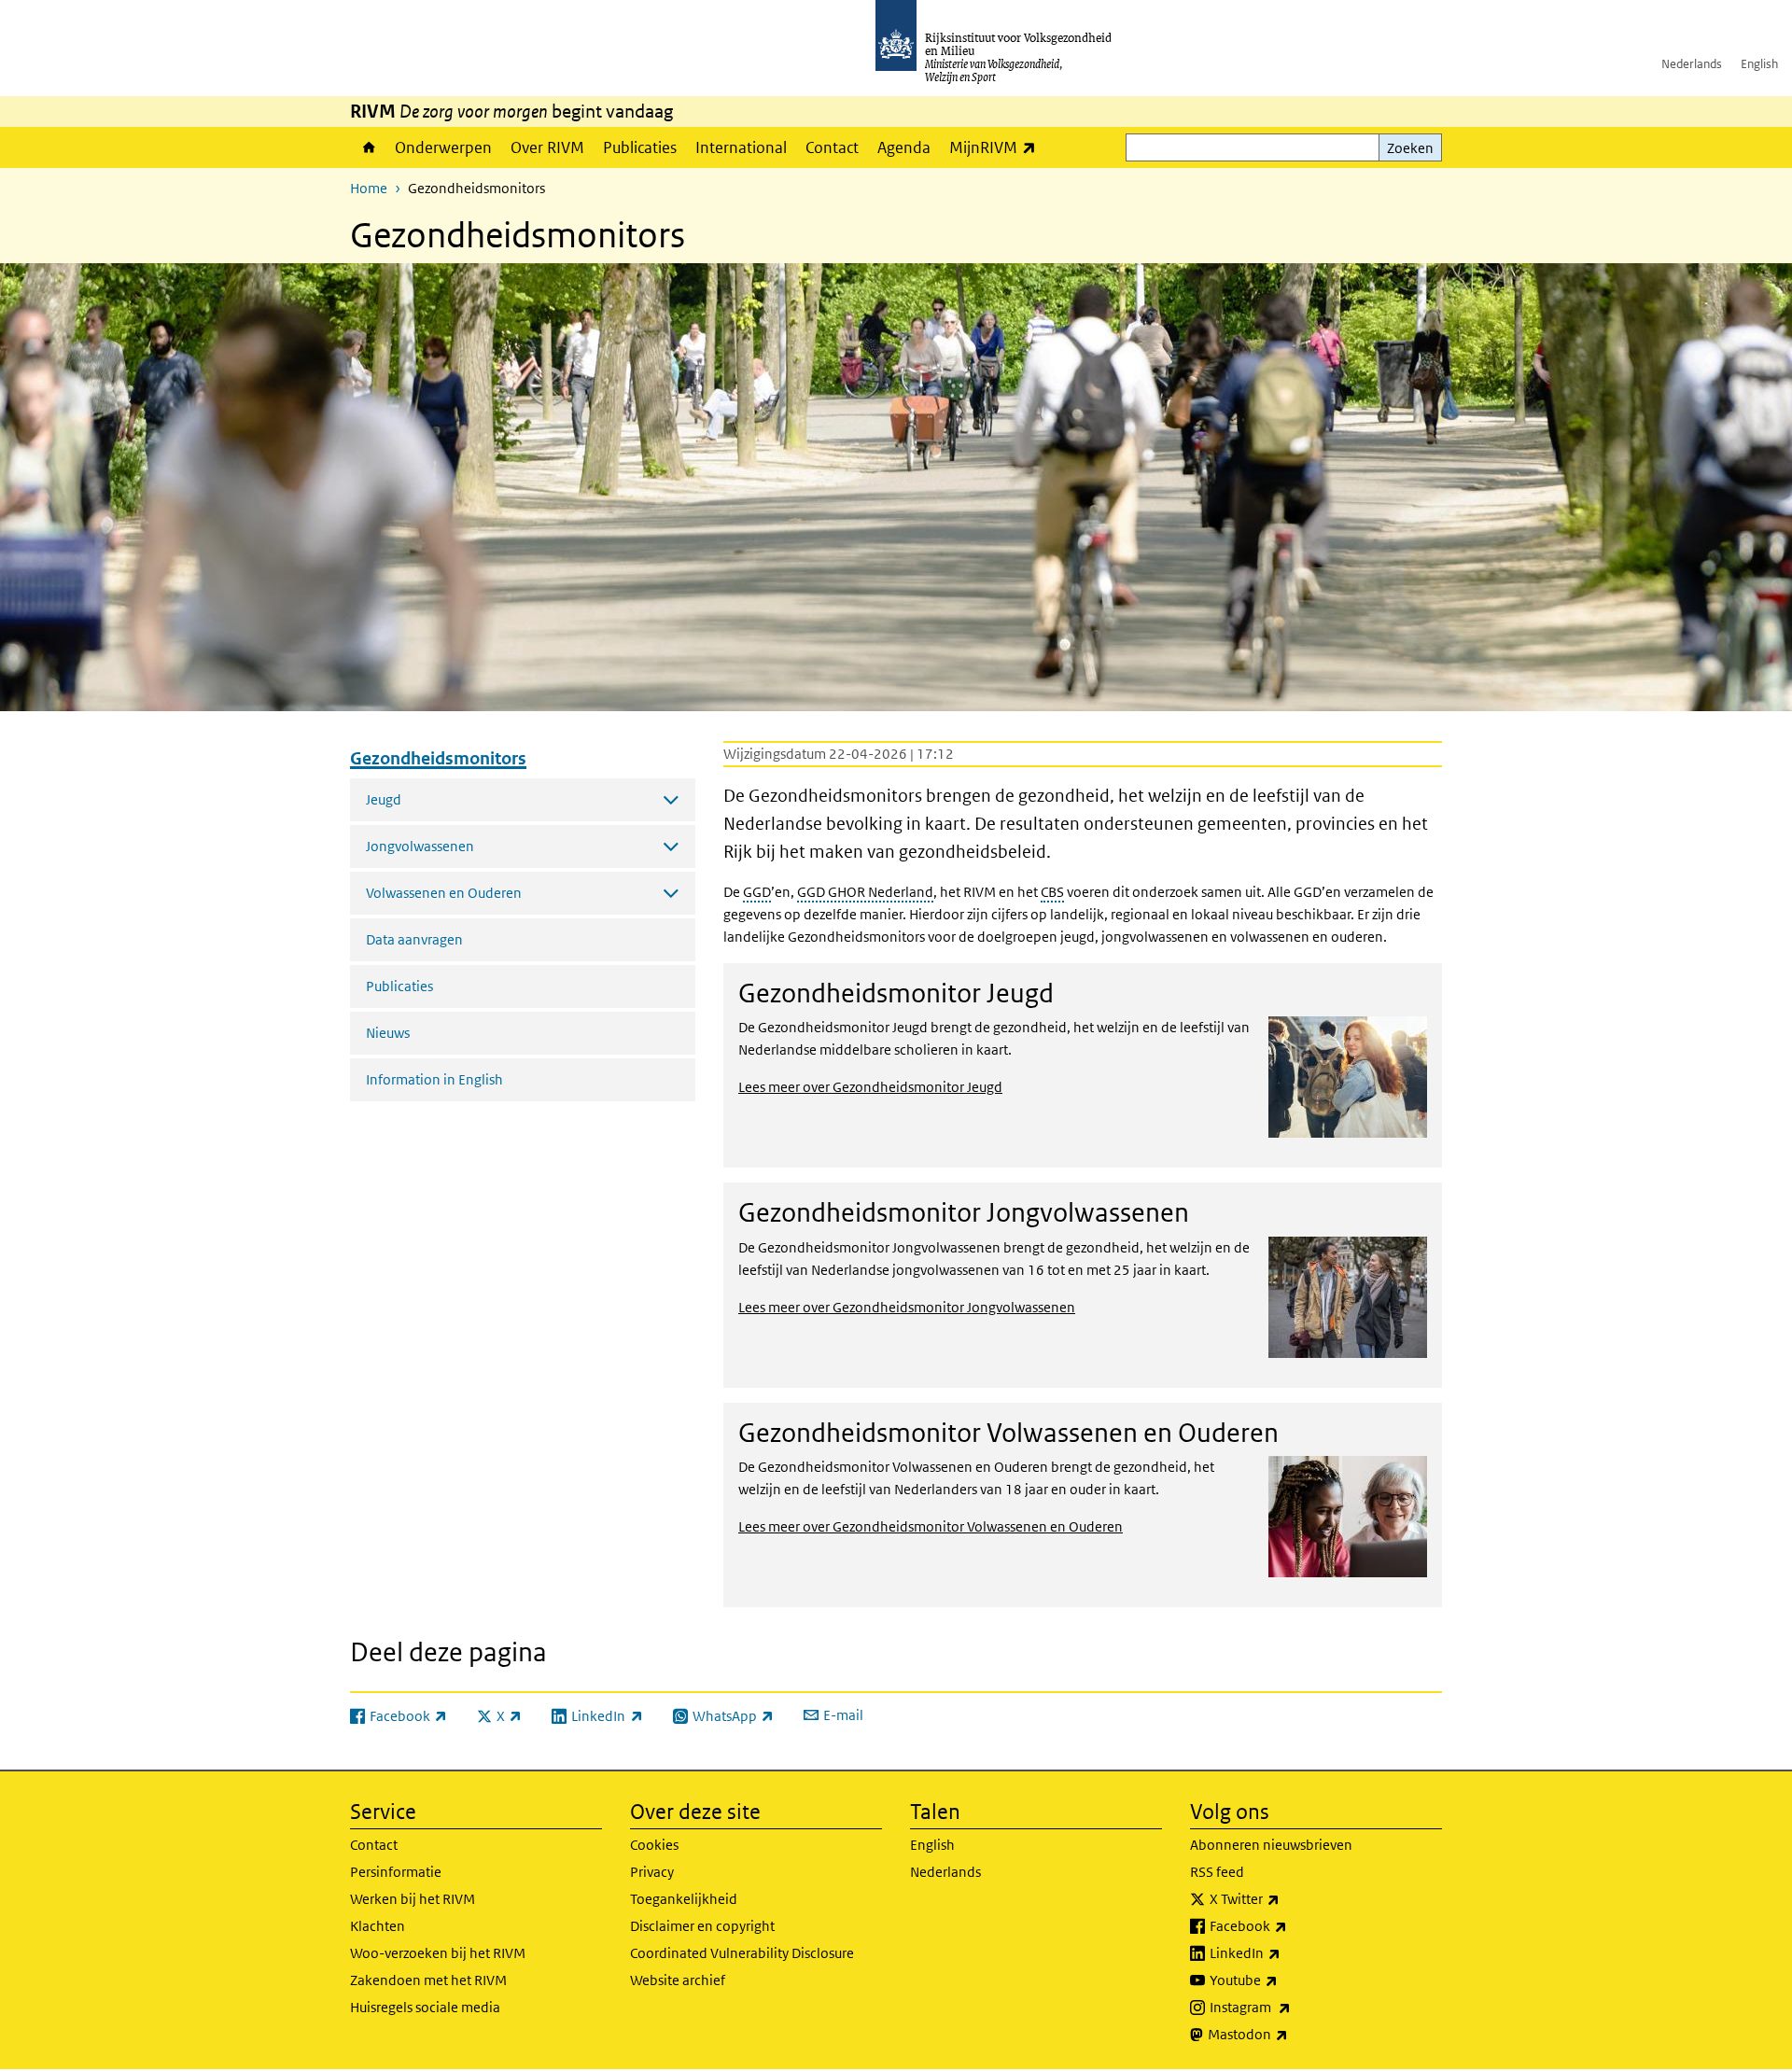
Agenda (904, 147)
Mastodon (1289, 2034)
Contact (832, 147)
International (741, 147)
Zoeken (1410, 148)
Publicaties (640, 147)
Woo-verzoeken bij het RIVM (438, 1953)
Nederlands (1692, 64)
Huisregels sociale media (425, 2007)
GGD (757, 892)
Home (368, 147)
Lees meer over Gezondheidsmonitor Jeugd (870, 1087)
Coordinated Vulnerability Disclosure (742, 1953)
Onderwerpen (443, 147)
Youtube (1285, 1980)
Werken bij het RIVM (413, 1899)
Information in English (434, 1079)
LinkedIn (1286, 1952)
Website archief (678, 1980)
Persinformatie (396, 1872)
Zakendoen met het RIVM (428, 1980)
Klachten (378, 1926)
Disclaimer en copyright (702, 1926)
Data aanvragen (414, 939)
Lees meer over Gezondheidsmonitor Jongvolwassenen (907, 1307)
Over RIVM (547, 147)
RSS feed (1217, 1872)
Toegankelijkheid (684, 1899)
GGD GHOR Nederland (865, 892)
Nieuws (388, 1033)
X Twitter (1286, 1898)
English (1759, 64)
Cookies (654, 1845)
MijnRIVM (997, 147)
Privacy (652, 1872)
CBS (1052, 892)
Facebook (1289, 1925)
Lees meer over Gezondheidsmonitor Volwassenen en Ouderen (931, 1526)
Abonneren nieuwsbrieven (1271, 1845)
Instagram (1291, 2007)
